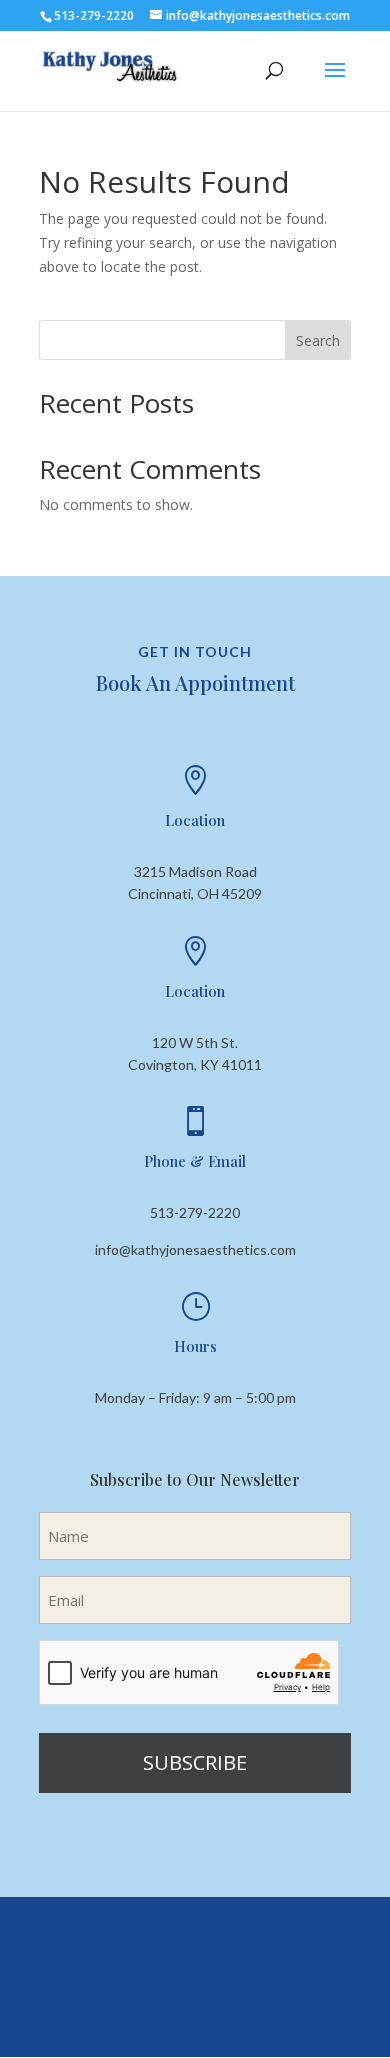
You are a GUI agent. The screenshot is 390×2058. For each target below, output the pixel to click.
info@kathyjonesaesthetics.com (195, 1249)
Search (318, 340)
